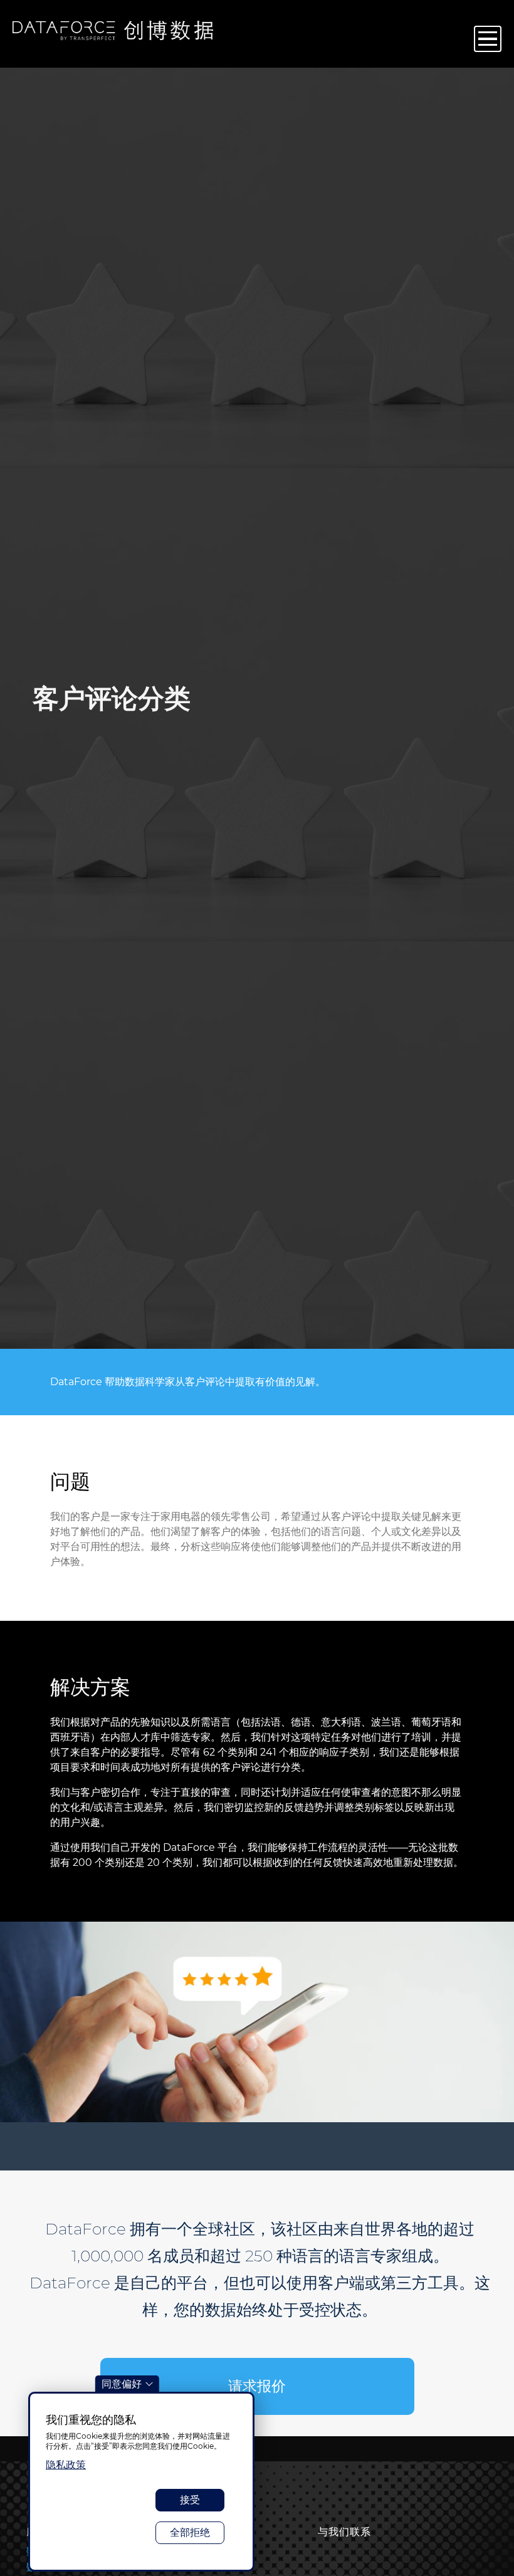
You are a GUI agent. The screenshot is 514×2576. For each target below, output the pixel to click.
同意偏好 (122, 2384)
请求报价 (257, 2386)
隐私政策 (66, 2465)
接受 (190, 2500)
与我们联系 (344, 2532)
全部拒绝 (190, 2532)
